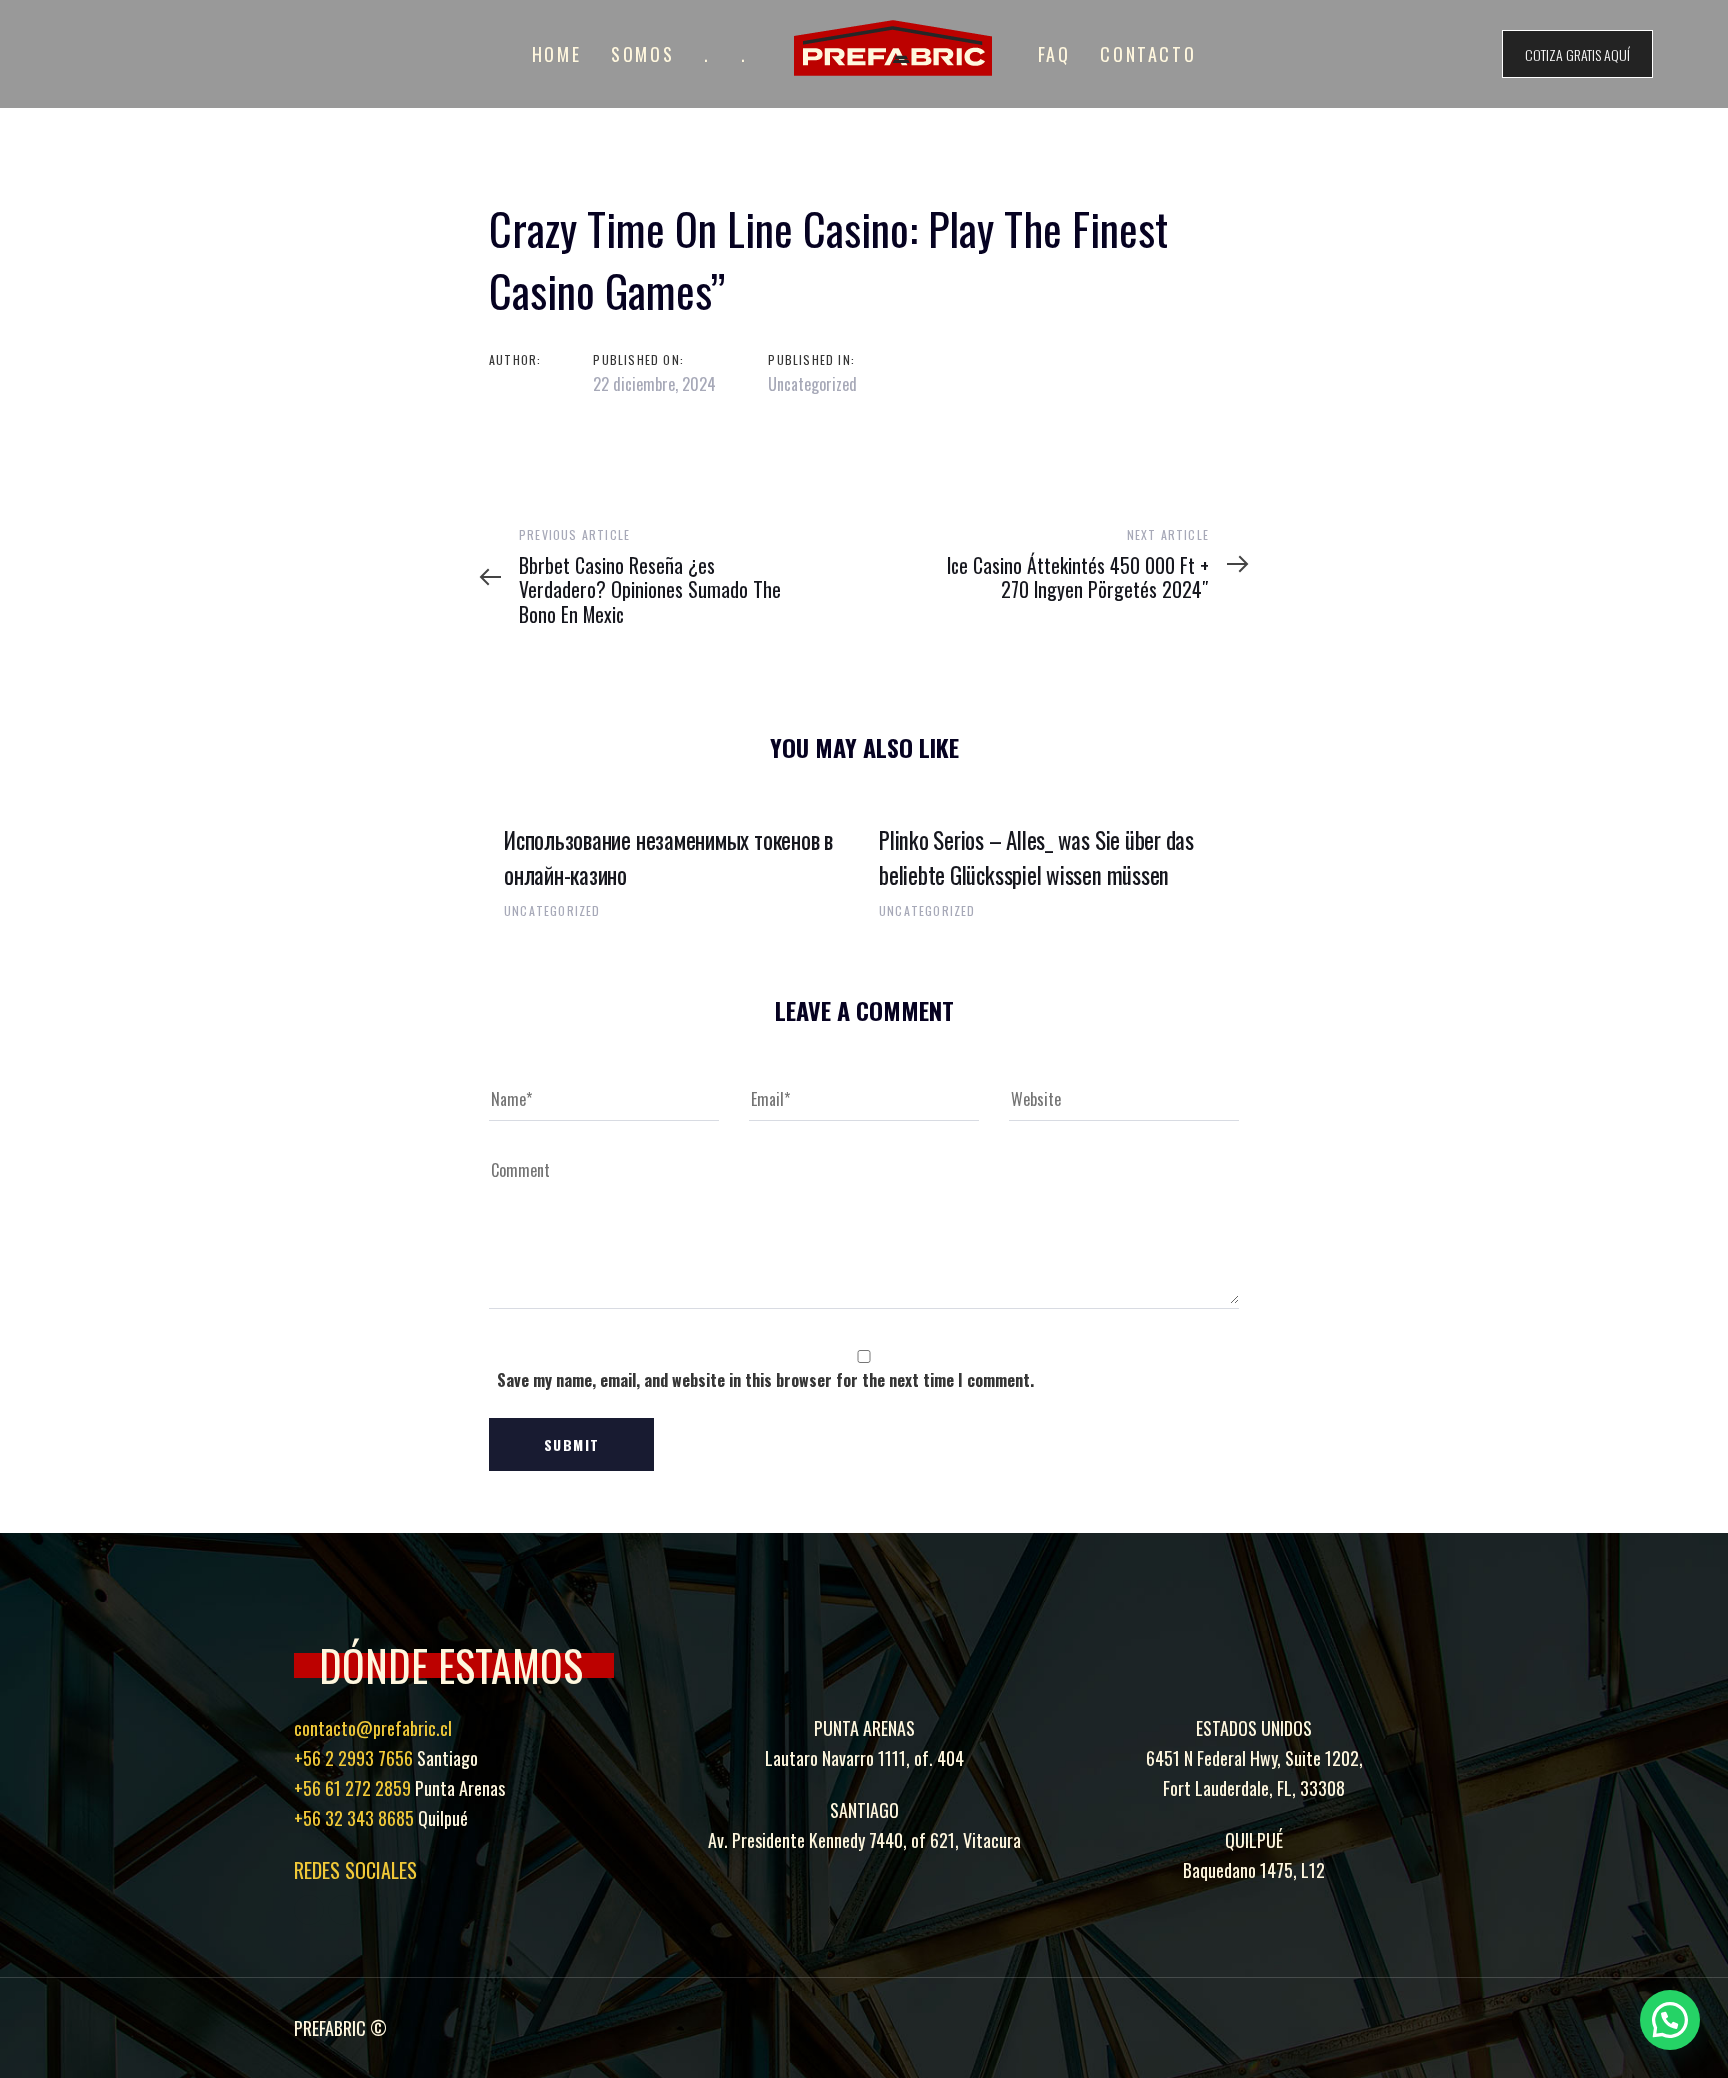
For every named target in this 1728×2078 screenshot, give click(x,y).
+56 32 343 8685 (354, 1818)
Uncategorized (812, 384)
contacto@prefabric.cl (373, 1728)
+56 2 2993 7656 (353, 1758)
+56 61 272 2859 (352, 1788)
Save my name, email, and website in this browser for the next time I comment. (765, 1380)
